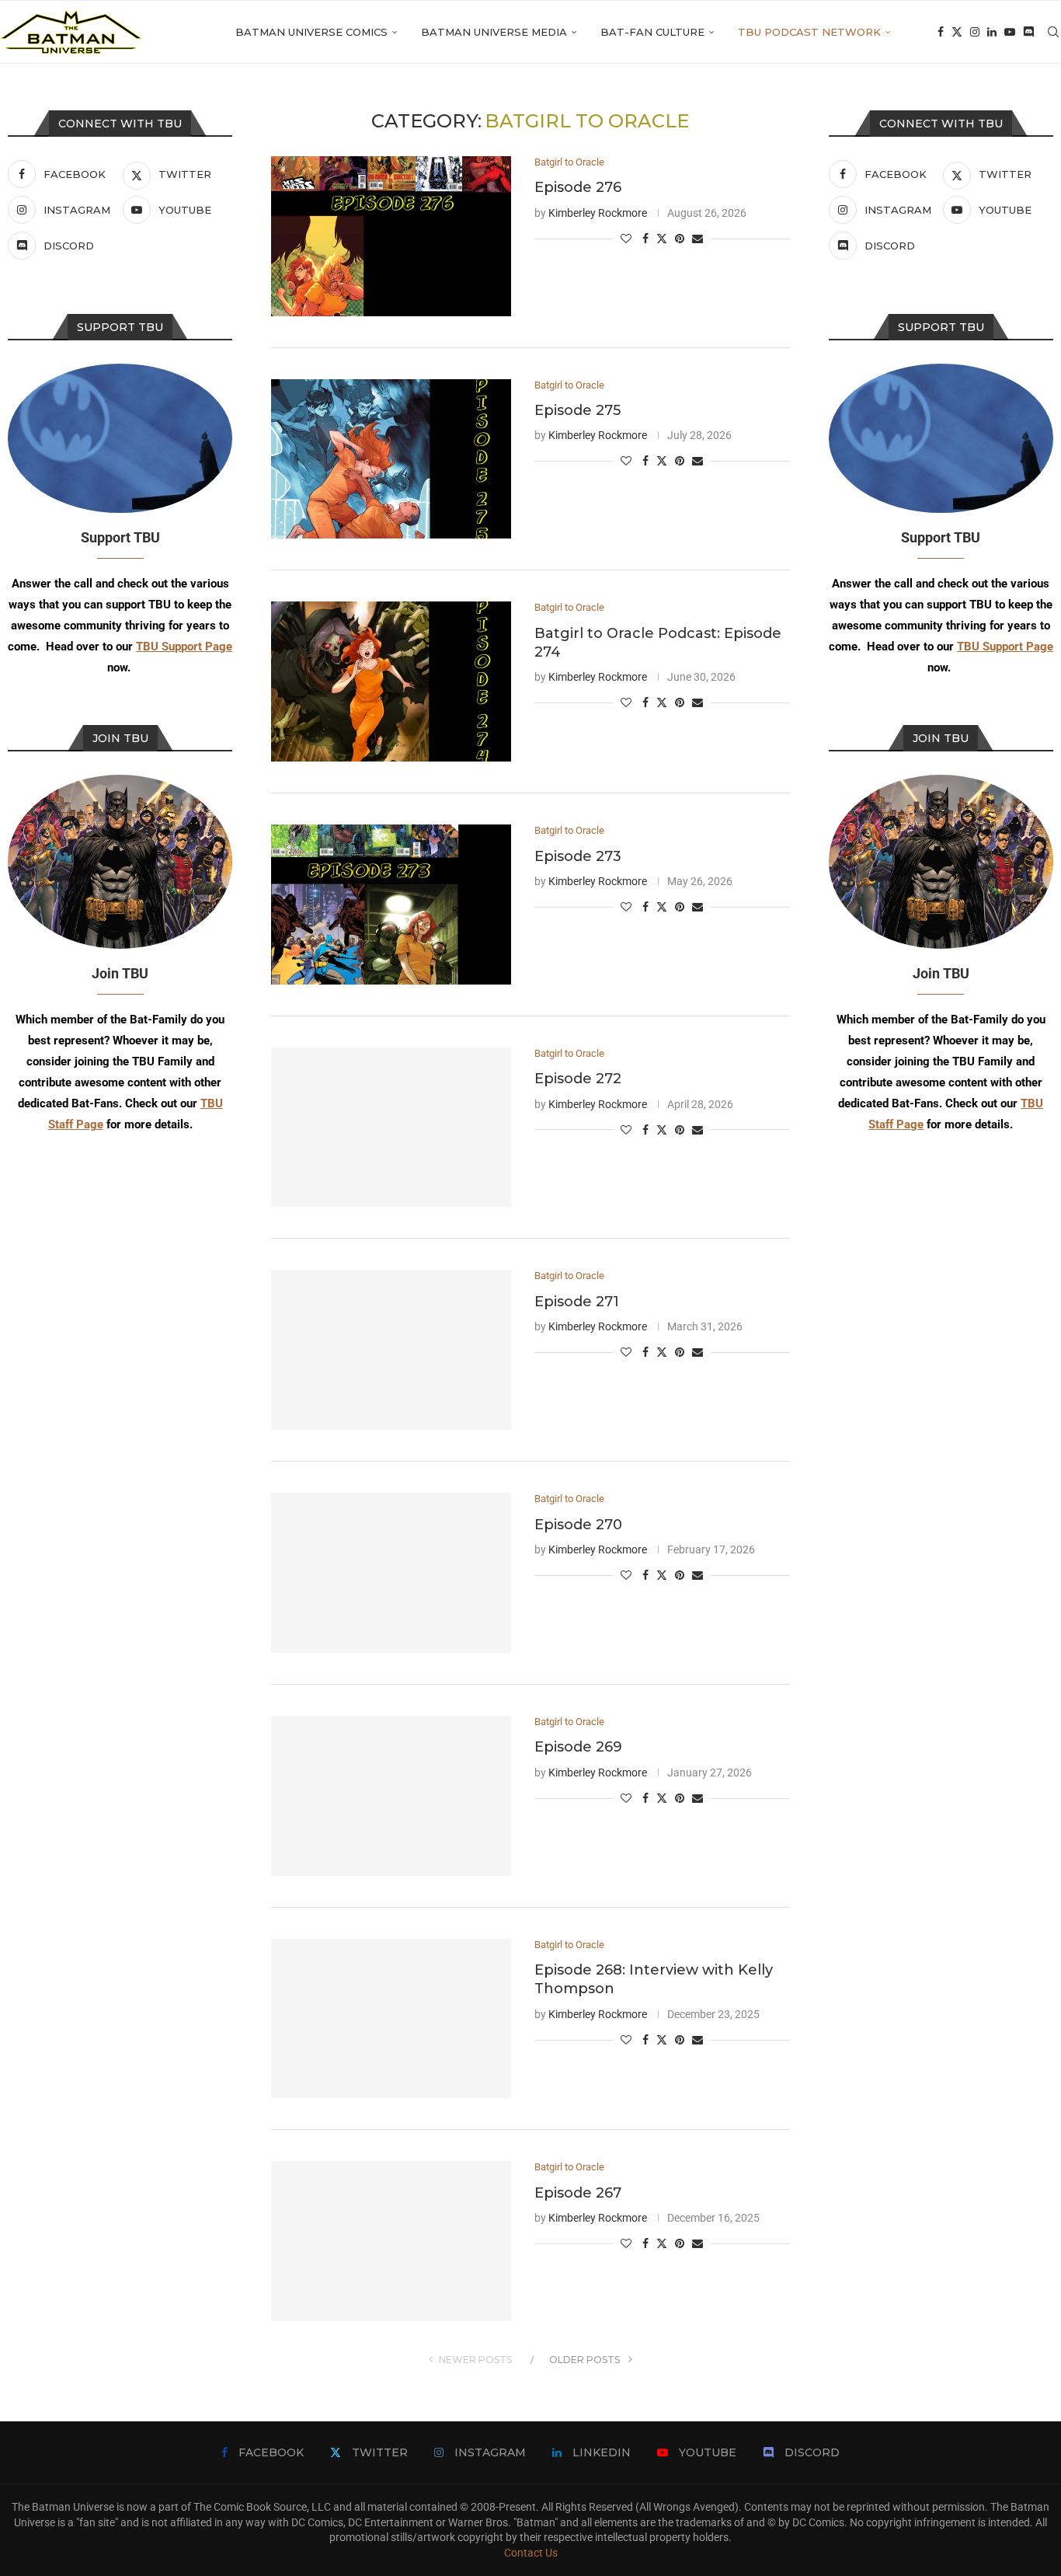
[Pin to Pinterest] (680, 239)
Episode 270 (578, 1525)
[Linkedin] (992, 32)
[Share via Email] (697, 239)
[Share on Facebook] (645, 239)
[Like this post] (626, 239)
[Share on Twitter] (662, 238)
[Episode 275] (391, 459)
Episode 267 (578, 2193)
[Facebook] (941, 32)
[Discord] (1028, 32)
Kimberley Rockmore (598, 213)
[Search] (1053, 32)
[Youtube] (1010, 32)
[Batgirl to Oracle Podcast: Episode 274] (391, 681)
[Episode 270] (391, 1573)
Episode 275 (577, 410)
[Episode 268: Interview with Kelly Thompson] (391, 2019)
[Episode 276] (391, 236)
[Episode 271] (391, 1350)
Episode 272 (578, 1079)
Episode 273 (578, 856)
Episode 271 (577, 1302)
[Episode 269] (391, 1796)
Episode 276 (578, 187)
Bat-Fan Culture (652, 32)
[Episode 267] (391, 2241)
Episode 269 (578, 1747)
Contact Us (531, 2553)
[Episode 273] (391, 905)
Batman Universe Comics (311, 32)
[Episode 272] (391, 1128)
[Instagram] (975, 32)
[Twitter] (957, 32)
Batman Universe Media (494, 32)
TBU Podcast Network (809, 32)
